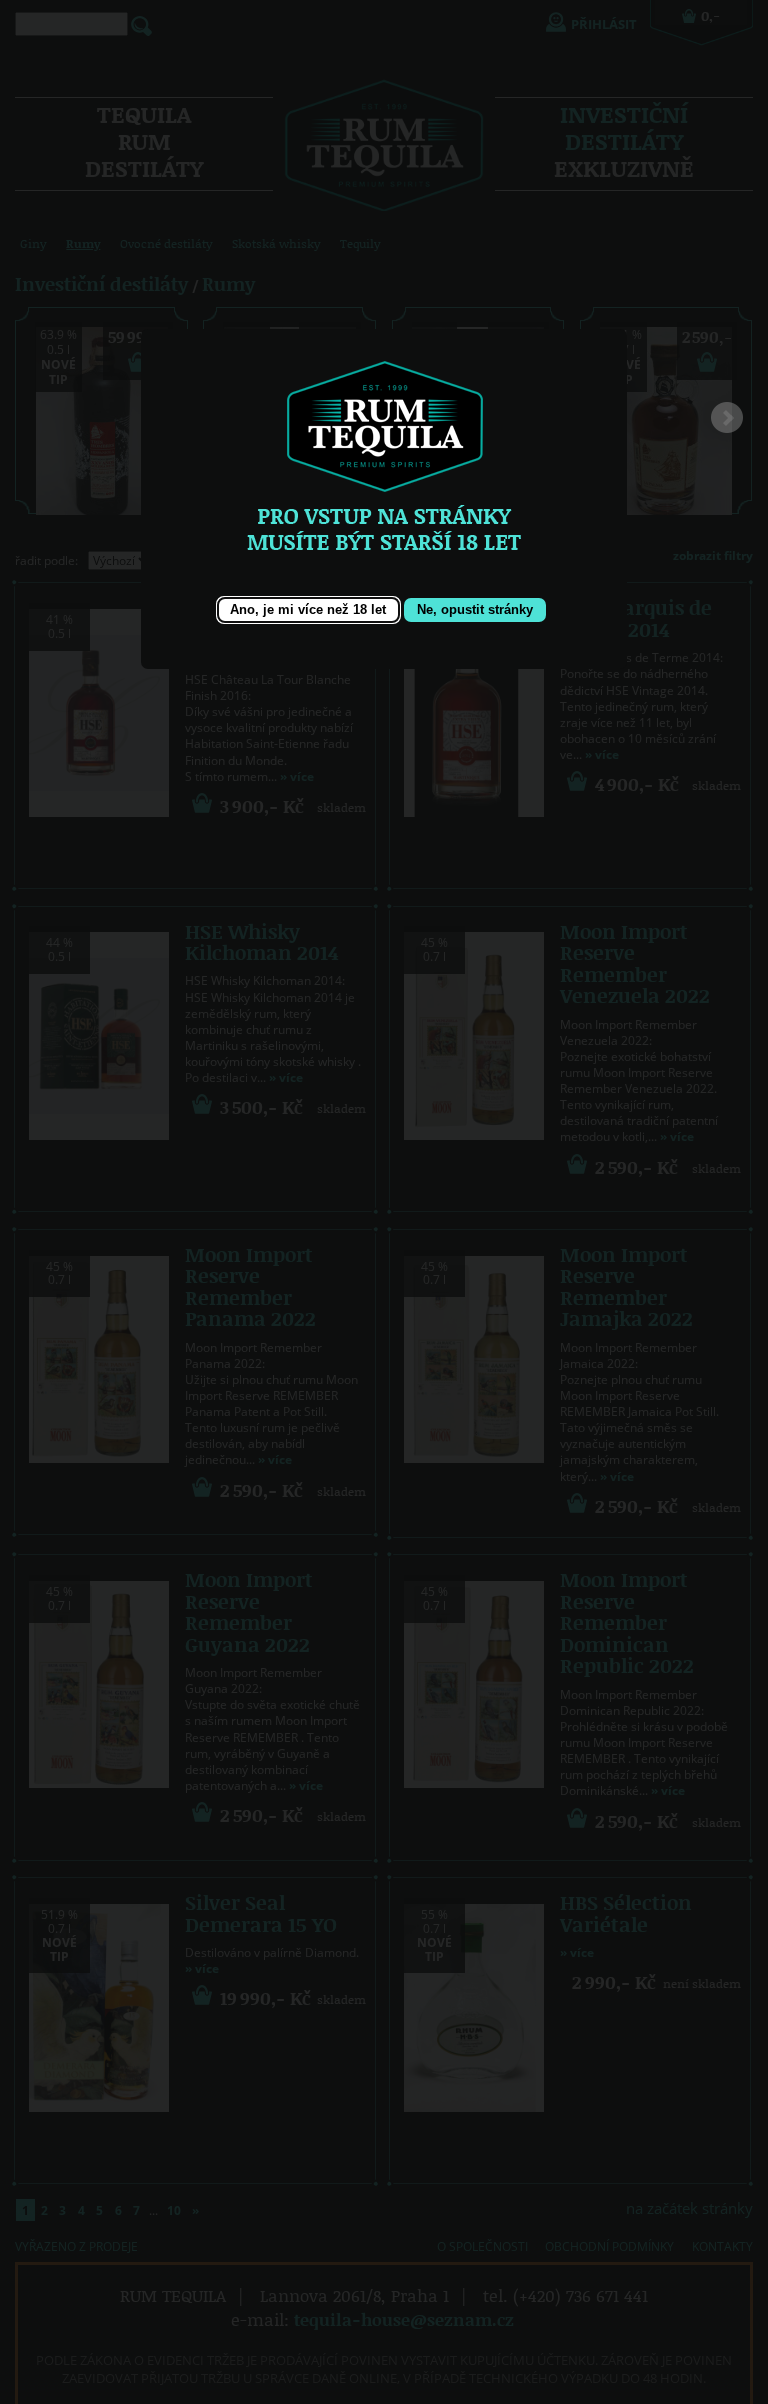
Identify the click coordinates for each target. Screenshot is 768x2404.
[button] (308, 610)
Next (727, 423)
